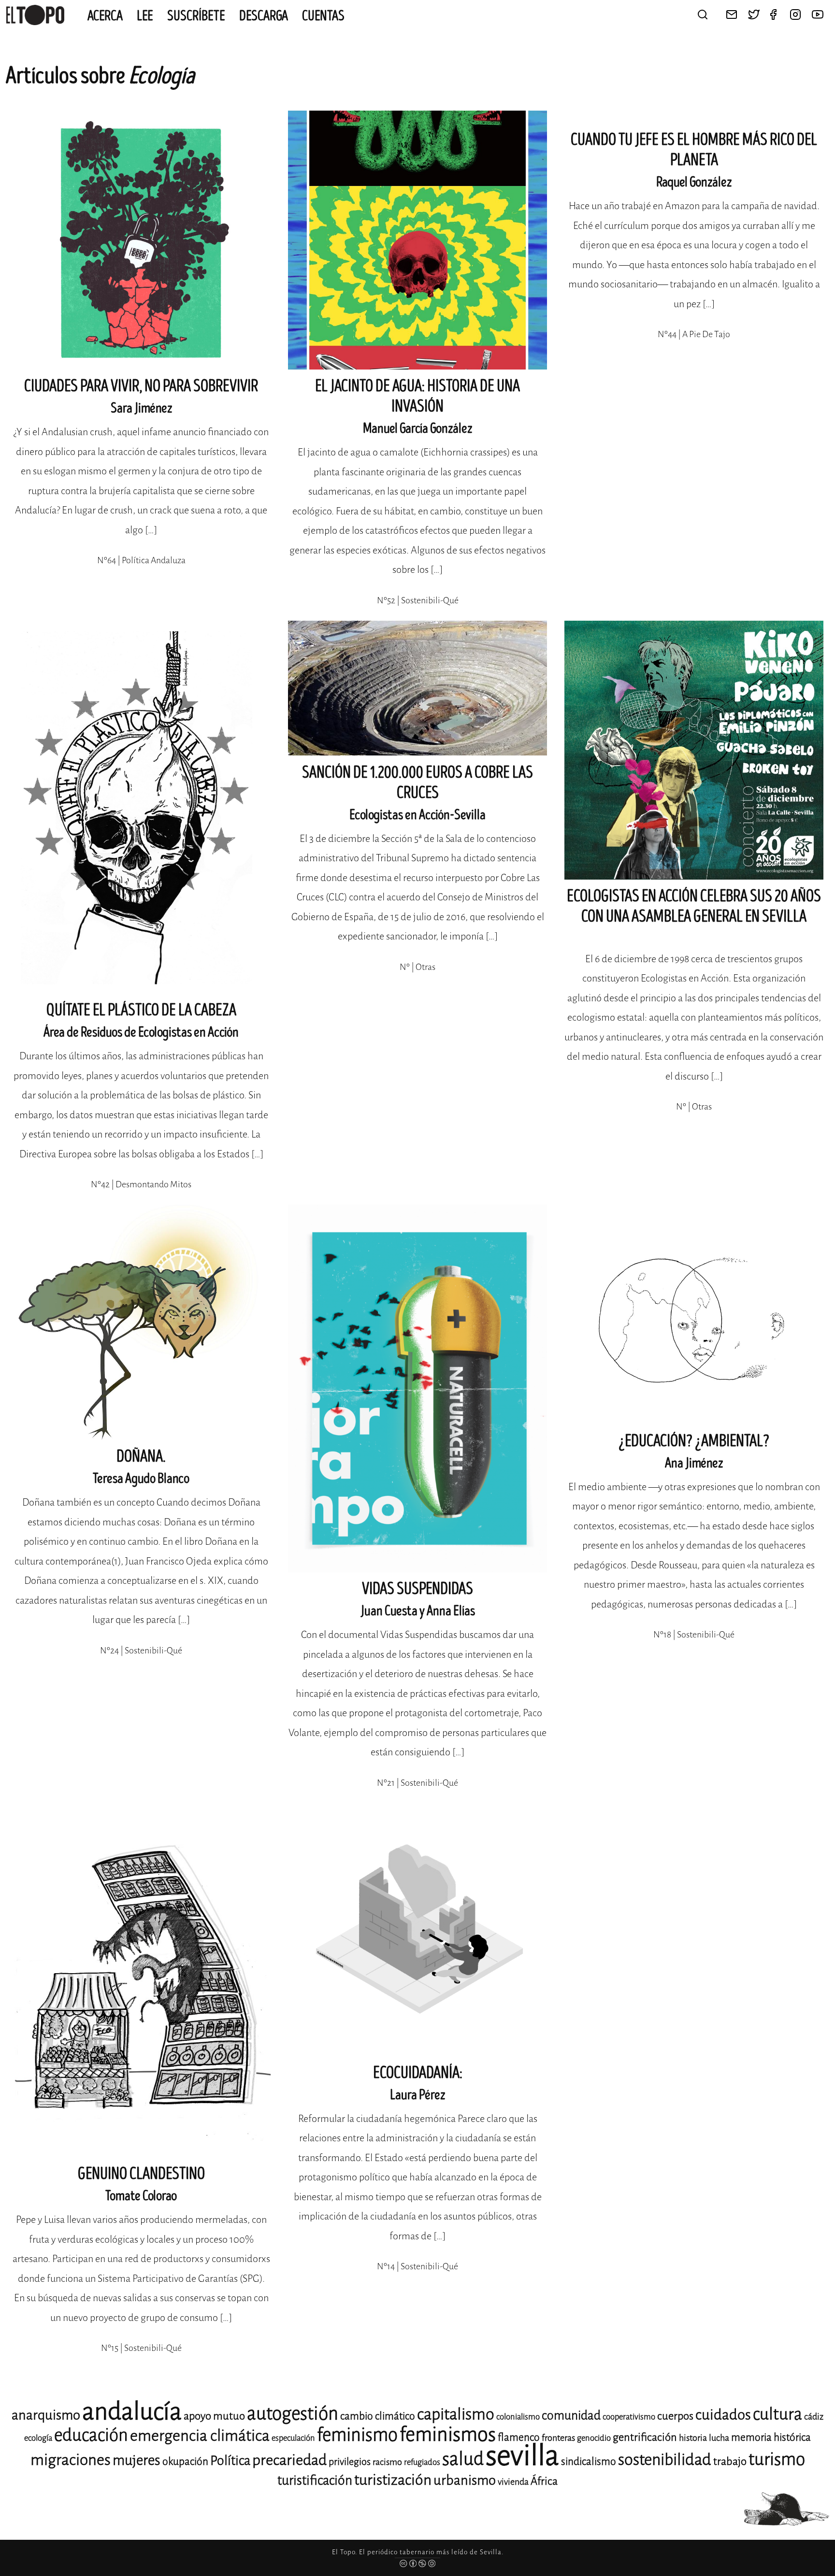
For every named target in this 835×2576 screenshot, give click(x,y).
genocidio (594, 2438)
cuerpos (675, 2416)
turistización (393, 2480)
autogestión (293, 2413)
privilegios (350, 2462)
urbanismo (465, 2480)
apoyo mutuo (214, 2416)
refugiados (422, 2462)
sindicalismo (589, 2462)
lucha (719, 2438)
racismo (387, 2462)
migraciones (71, 2460)
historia (693, 2438)
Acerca (105, 16)
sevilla (522, 2455)
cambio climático (378, 2416)
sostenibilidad (665, 2460)
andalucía (132, 2412)
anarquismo (46, 2415)
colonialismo (518, 2417)
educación (91, 2435)
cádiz (814, 2417)
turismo (777, 2459)
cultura (777, 2414)
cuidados (723, 2415)
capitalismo (456, 2414)
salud (463, 2459)
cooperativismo (629, 2417)
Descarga (264, 16)
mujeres (137, 2460)
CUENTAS (323, 16)
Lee (145, 16)
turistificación (315, 2480)
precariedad (289, 2460)
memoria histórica (771, 2437)
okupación (185, 2462)
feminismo (357, 2435)
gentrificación (645, 2437)
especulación (293, 2438)
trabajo (730, 2461)
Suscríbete (196, 16)
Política (230, 2461)
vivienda (513, 2482)
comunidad (571, 2415)
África (544, 2481)
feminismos (448, 2434)
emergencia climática (200, 2436)
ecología (38, 2438)
